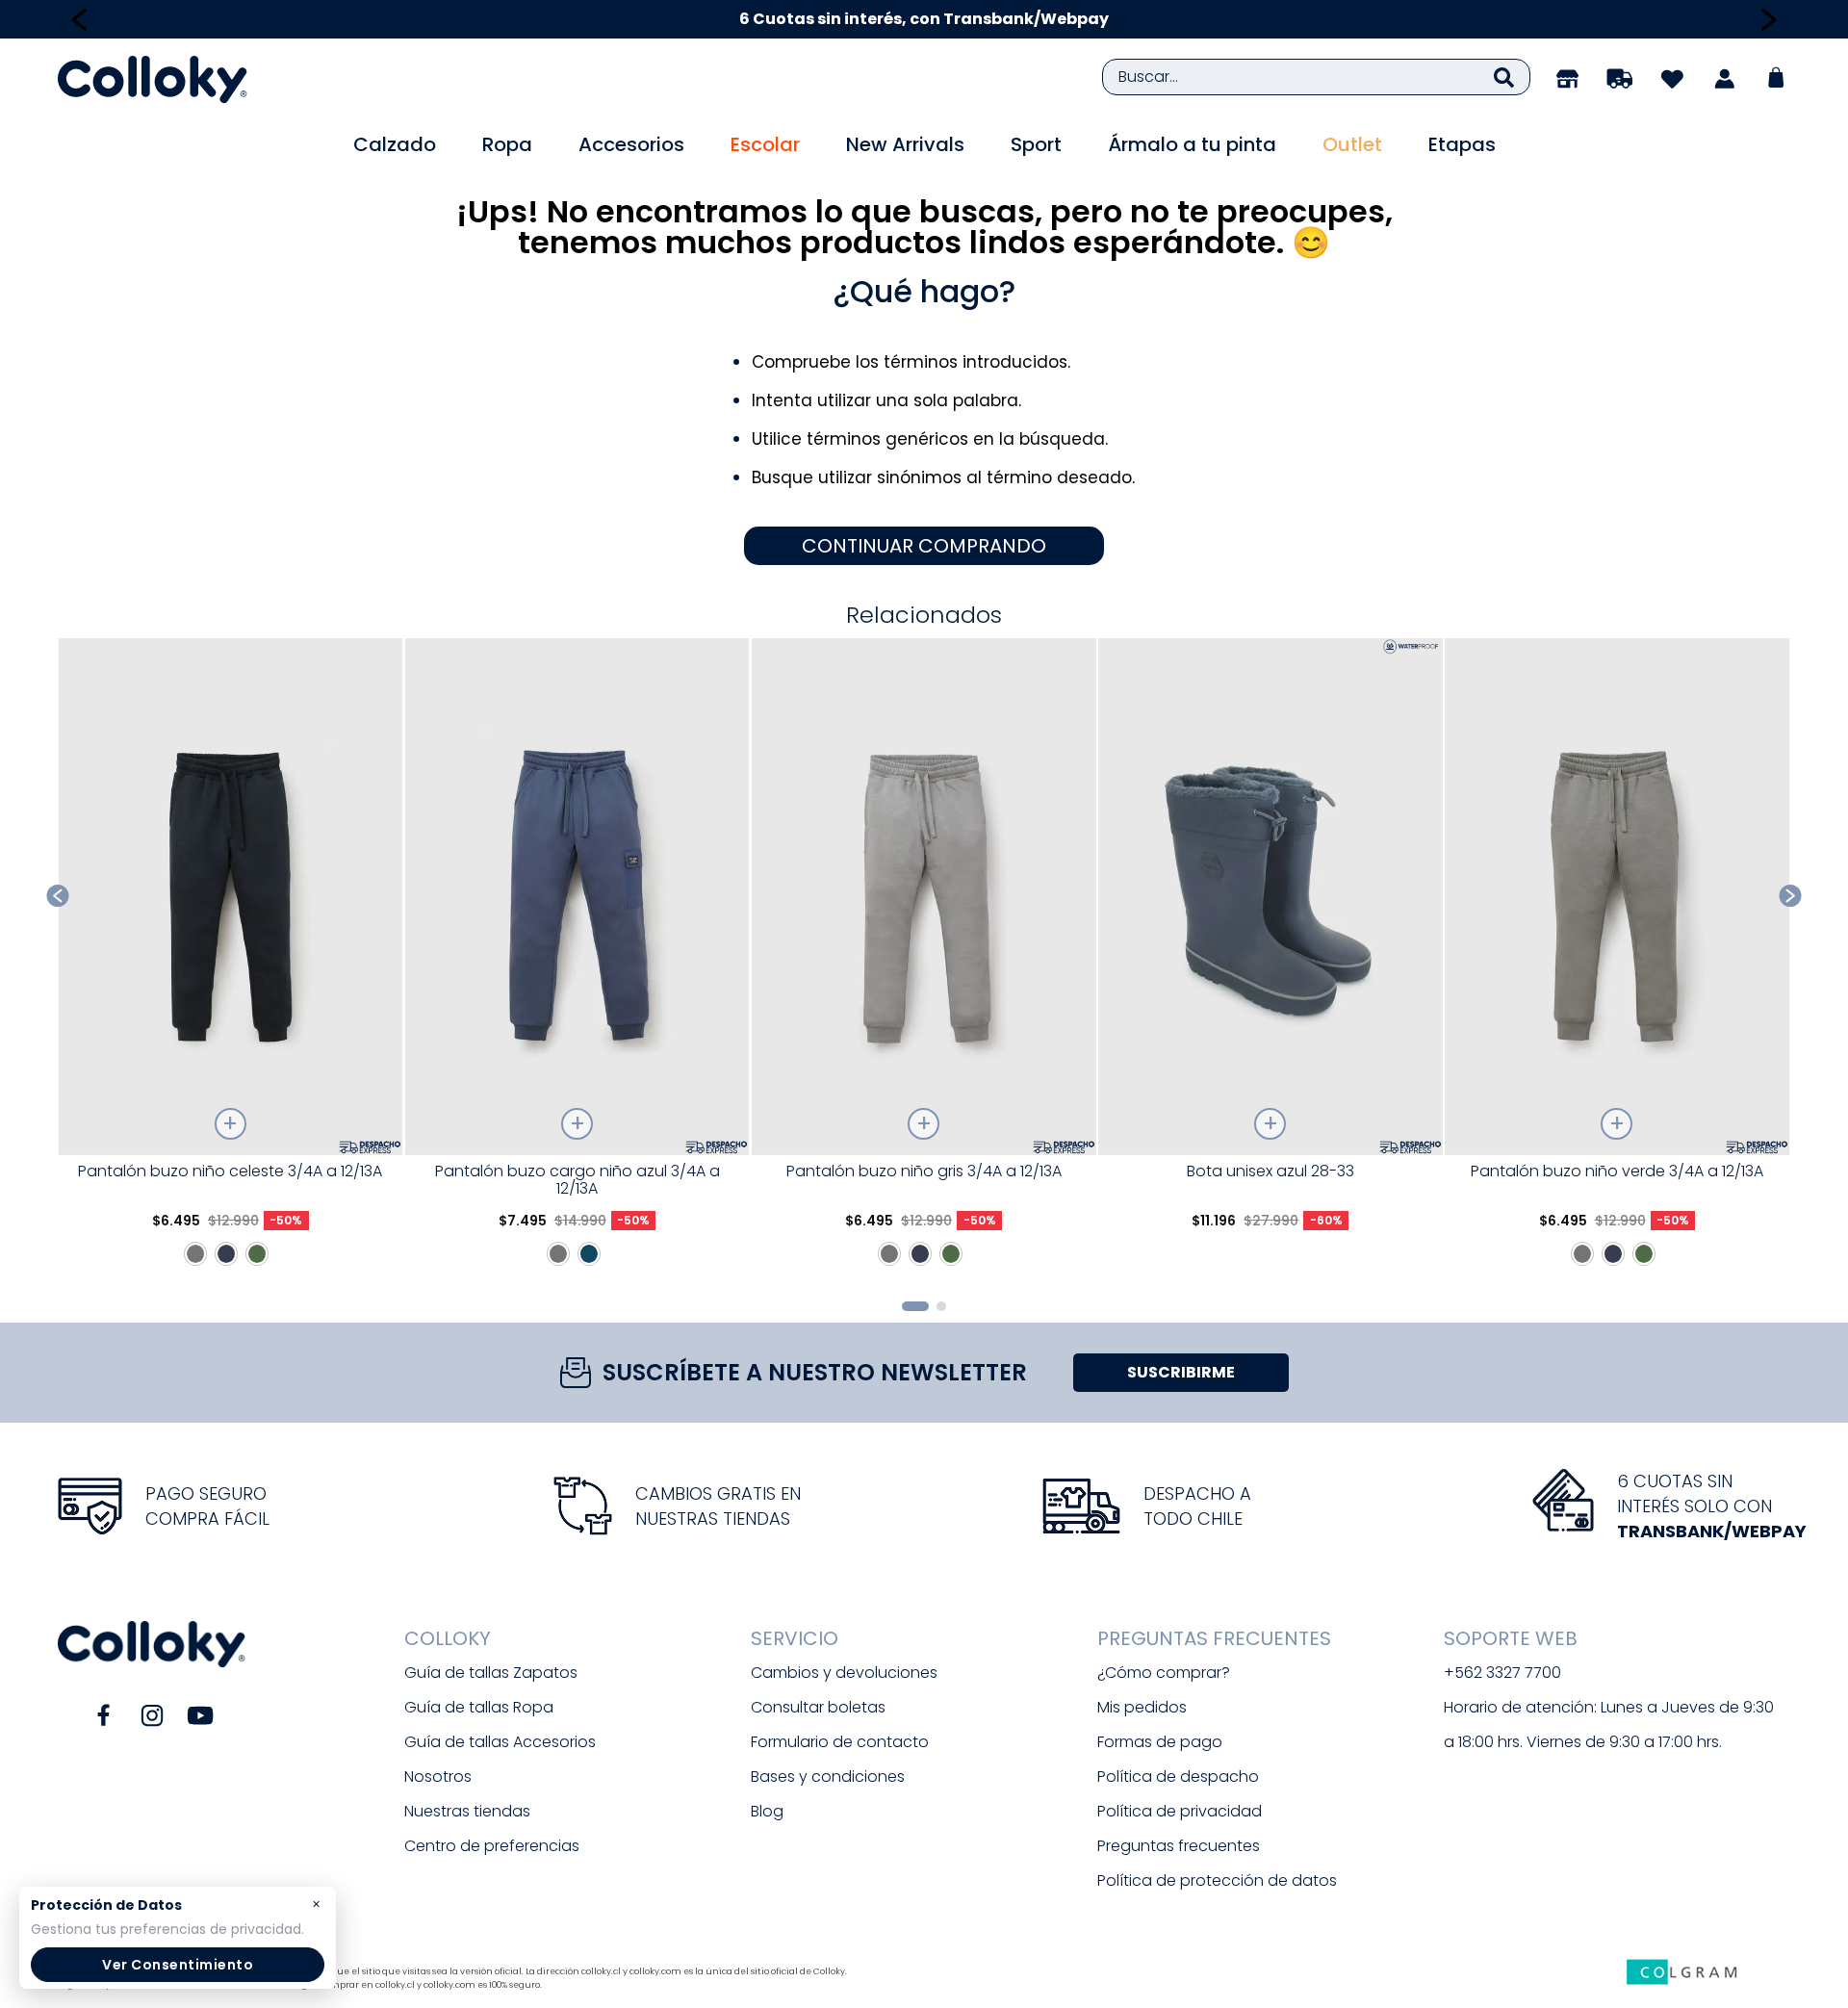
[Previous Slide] (79, 20)
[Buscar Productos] (1504, 77)
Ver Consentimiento (178, 1965)
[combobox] (1316, 77)
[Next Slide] (1769, 20)
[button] (915, 1306)
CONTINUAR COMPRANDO (924, 546)
